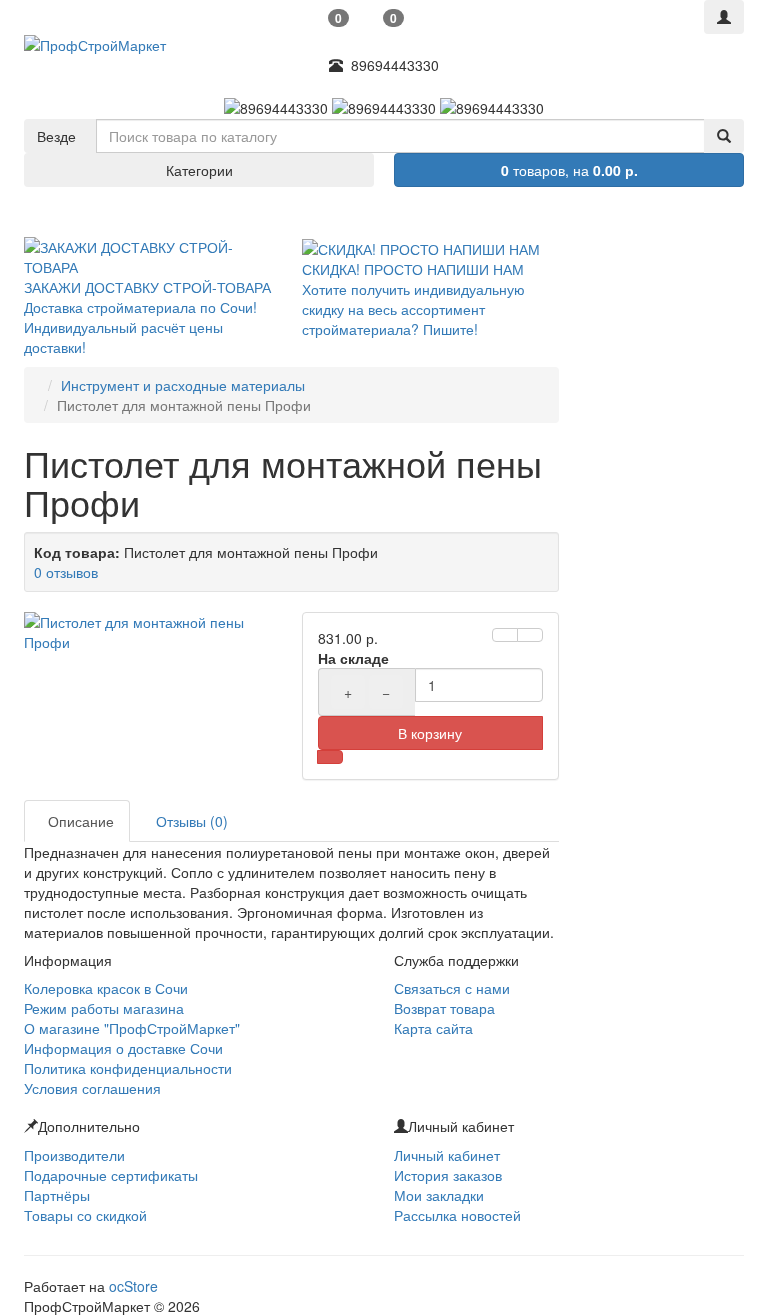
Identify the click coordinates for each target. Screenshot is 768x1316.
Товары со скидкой (85, 1215)
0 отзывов (66, 572)
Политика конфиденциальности (128, 1068)
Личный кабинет (447, 1155)
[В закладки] (505, 635)
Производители (74, 1155)
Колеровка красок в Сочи (106, 988)
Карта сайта (433, 1028)
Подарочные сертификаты (111, 1175)
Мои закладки (439, 1195)
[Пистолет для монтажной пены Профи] (153, 632)
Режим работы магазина (104, 1008)
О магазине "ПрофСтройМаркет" (132, 1028)
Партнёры (57, 1195)
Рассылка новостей (457, 1215)
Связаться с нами (452, 988)
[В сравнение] (530, 635)
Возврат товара (444, 1008)
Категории (199, 170)
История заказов (448, 1175)
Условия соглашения (92, 1088)
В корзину (430, 733)
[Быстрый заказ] (330, 757)
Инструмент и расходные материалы (183, 385)
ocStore (133, 1286)
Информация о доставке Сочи (123, 1048)
